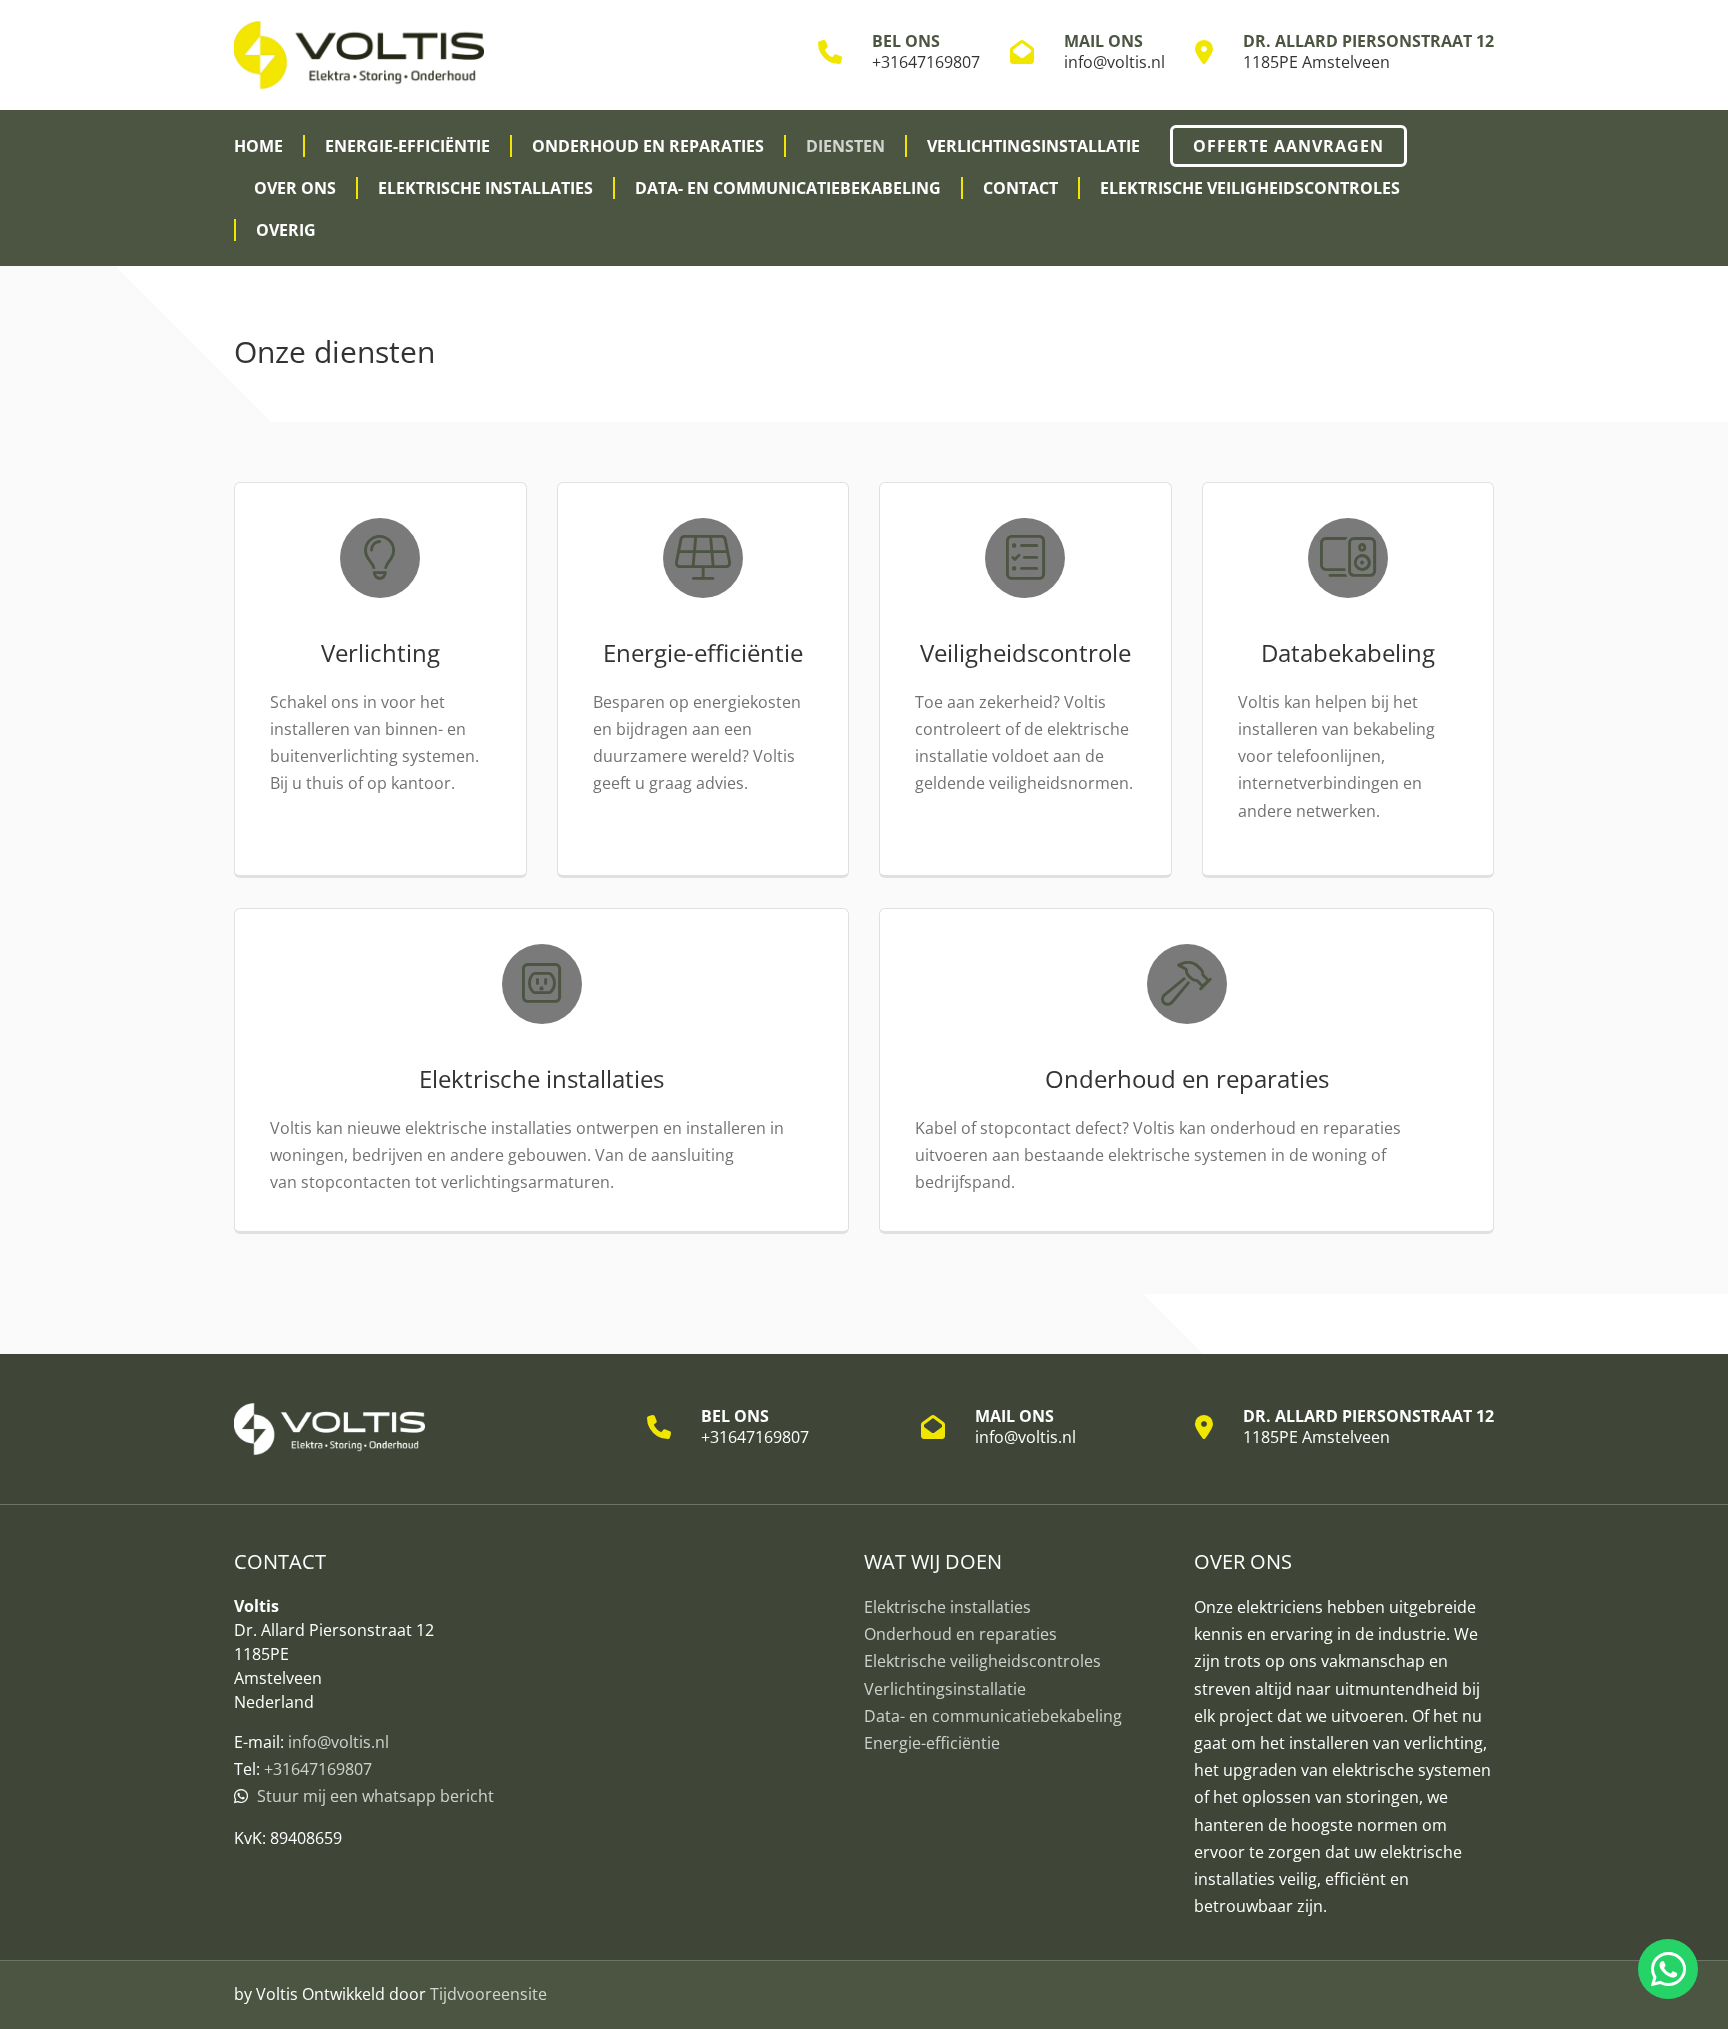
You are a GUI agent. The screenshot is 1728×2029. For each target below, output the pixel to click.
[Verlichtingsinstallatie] (380, 558)
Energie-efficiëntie (407, 146)
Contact (1020, 188)
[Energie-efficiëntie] (703, 558)
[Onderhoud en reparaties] (1186, 984)
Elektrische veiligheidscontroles (1250, 188)
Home (258, 146)
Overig (286, 230)
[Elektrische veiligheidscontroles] (1025, 558)
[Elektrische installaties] (541, 984)
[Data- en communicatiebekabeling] (1348, 558)
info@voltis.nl (1114, 62)
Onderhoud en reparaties (648, 146)
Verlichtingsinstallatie (1033, 146)
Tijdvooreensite (488, 1994)
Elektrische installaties (485, 188)
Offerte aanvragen (1288, 146)
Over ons (295, 188)
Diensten (845, 146)
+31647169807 (926, 62)
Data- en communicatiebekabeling (788, 188)
